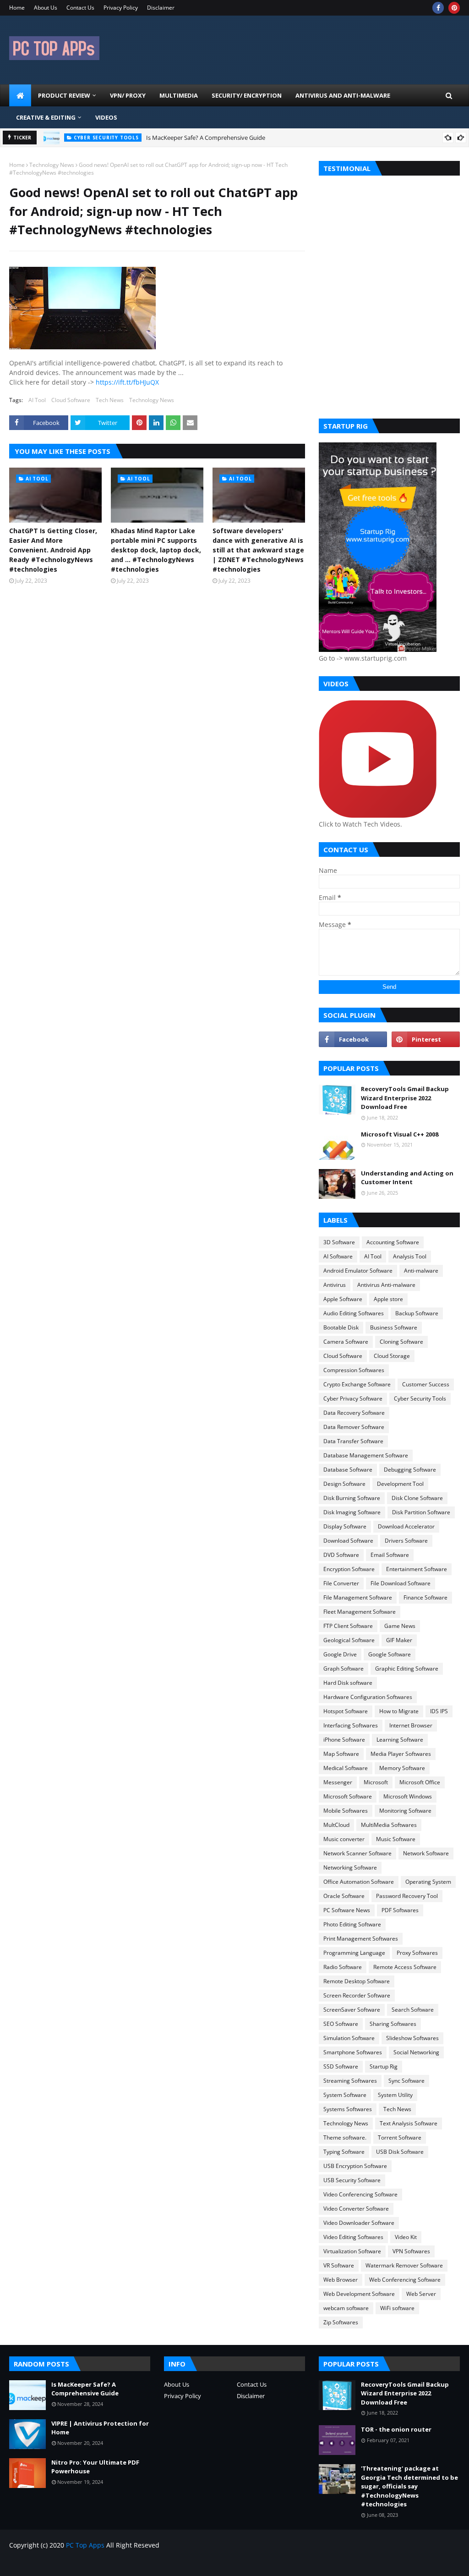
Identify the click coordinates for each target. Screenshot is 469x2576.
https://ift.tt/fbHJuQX (127, 382)
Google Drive (340, 1654)
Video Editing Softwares (353, 2237)
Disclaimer (161, 8)
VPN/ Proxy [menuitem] (128, 95)
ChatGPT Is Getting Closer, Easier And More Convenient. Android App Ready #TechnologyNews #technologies (53, 550)
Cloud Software (71, 400)
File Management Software (358, 1597)
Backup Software (417, 1313)
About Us (46, 8)
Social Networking (416, 2052)
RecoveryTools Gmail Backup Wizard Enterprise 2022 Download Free (405, 1098)
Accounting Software (393, 1242)
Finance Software (425, 1597)
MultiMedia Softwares (389, 1825)
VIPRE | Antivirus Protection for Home (100, 2428)
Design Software (344, 1484)
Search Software (413, 2010)
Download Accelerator (406, 1526)
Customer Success (426, 1384)
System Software (345, 2095)
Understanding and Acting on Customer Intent (407, 1178)
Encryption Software (349, 1569)
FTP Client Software (348, 1626)
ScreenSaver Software (352, 2010)
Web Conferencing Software (405, 2280)
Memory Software (402, 1768)
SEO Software (341, 2024)
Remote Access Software (405, 1967)
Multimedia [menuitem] (179, 95)
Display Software (345, 1526)
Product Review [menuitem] (64, 95)
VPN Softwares (411, 2251)
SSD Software (341, 2066)
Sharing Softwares (393, 2024)
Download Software (348, 1541)
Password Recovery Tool (407, 1896)
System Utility (395, 2095)
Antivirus (335, 1285)
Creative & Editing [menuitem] (46, 117)
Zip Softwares (341, 2322)
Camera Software (346, 1342)
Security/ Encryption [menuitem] (247, 95)
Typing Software (344, 2152)
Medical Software (346, 1768)
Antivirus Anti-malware (386, 1285)
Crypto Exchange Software (357, 1384)
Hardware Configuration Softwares (368, 1697)
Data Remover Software (354, 1427)
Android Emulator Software (358, 1271)
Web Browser (341, 2280)
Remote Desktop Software (357, 1981)
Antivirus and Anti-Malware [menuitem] (343, 95)
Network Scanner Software (357, 1853)
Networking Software (350, 1867)
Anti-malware (421, 1271)
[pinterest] (454, 8)
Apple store (388, 1299)
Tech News (110, 400)
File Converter (341, 1583)
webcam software (346, 2308)
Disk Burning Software (352, 1498)
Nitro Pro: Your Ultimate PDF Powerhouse (95, 2467)
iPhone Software (344, 1740)
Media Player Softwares (401, 1754)
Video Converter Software (356, 2209)
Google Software (390, 1654)
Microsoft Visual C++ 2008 (400, 1134)
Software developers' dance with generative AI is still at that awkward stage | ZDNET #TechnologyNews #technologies (258, 550)
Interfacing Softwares (351, 1725)
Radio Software (343, 1967)
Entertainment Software (417, 1569)
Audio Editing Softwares (354, 1313)
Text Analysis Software (409, 2123)
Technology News (52, 165)
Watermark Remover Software (404, 2265)
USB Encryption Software (355, 2166)
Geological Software (349, 1640)
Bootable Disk (341, 1327)
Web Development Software (359, 2294)
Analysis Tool (410, 1256)
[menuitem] (20, 95)
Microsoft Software (348, 1796)
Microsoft (376, 1782)
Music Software (396, 1839)
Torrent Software (400, 2137)
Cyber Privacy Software (353, 1398)
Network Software (426, 1853)
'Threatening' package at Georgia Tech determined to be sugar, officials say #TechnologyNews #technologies (409, 2486)
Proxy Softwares (417, 1953)
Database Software (348, 1470)
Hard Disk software (348, 1683)
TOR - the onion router (396, 2429)
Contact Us (80, 8)
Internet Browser (411, 1725)
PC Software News (347, 1910)
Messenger (338, 1782)
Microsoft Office (420, 1782)
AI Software (338, 1256)
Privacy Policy (121, 8)
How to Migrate (399, 1711)
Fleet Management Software (360, 1612)
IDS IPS (439, 1711)
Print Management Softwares (361, 1939)
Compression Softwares (354, 1370)
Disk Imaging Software (352, 1512)
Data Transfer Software (353, 1441)
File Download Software (401, 1583)
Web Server (421, 2294)
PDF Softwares (400, 1910)
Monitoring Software (405, 1811)
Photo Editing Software (352, 1924)
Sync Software (406, 2081)
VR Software (339, 2265)
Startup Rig (384, 2066)
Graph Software (344, 1669)
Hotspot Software (346, 1711)
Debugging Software (410, 1470)
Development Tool (400, 1484)
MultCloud (336, 1825)
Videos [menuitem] (106, 117)
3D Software (339, 1242)
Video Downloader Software (359, 2223)
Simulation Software (349, 2038)
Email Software (390, 1555)
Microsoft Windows (408, 1796)
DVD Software (341, 1555)
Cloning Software (401, 1342)
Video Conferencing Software (360, 2194)
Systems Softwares (348, 2109)
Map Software (341, 1754)
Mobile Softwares (346, 1811)
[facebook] (438, 8)
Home (17, 8)
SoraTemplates (60, 2563)
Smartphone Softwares (353, 2052)
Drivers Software (406, 1541)
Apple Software (343, 1299)
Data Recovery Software (354, 1413)
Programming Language (354, 1953)
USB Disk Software (400, 2152)
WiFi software (397, 2308)
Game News (400, 1626)
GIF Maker (399, 1640)
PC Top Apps (85, 2545)
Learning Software (400, 1740)
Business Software (394, 1327)
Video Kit (406, 2237)
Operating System (428, 1882)
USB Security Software (352, 2180)
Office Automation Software (359, 1882)
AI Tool (37, 400)
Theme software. (345, 2137)
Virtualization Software (352, 2251)
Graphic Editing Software (407, 1669)
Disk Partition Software (421, 1512)
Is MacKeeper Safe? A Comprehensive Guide (206, 138)
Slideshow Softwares (412, 2038)
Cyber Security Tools (420, 1398)
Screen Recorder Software (357, 1995)
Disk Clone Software (417, 1498)
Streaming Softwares (350, 2081)
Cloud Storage (392, 1356)
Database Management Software (366, 1455)
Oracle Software (344, 1896)
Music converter (344, 1839)
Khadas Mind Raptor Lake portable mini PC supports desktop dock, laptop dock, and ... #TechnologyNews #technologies (156, 550)
